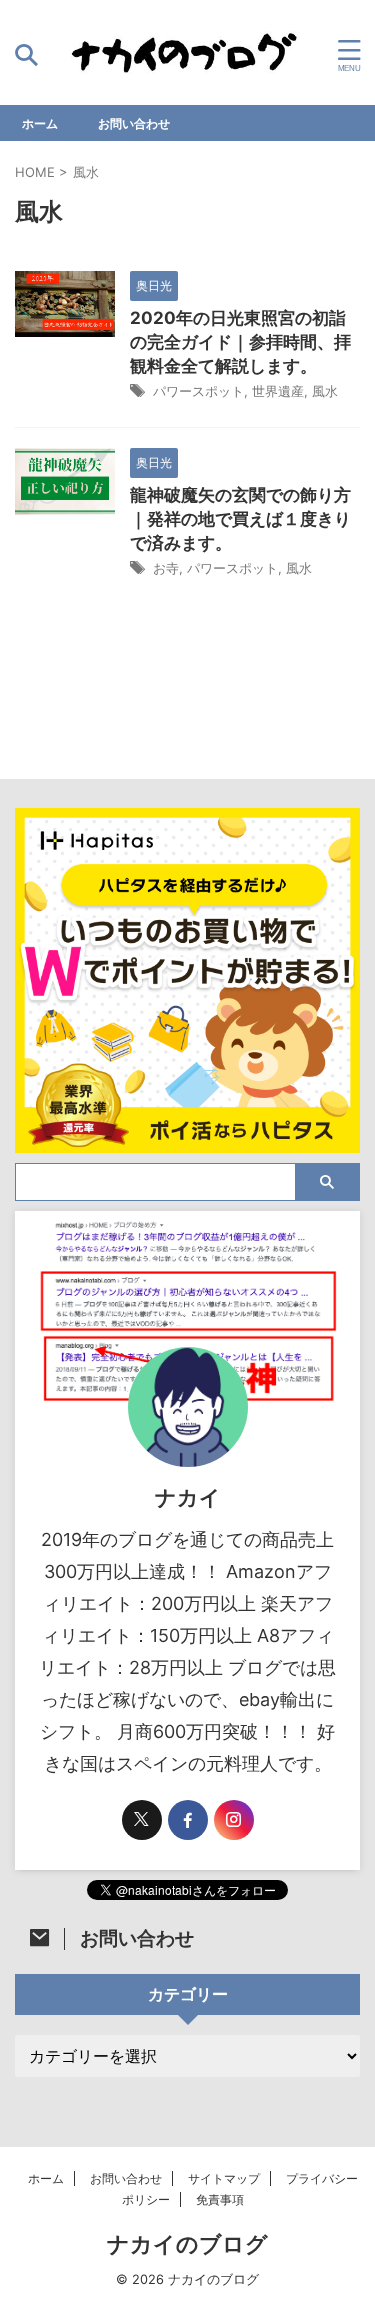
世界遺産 (278, 391)
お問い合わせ (134, 123)
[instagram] (234, 1820)
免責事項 (220, 2199)
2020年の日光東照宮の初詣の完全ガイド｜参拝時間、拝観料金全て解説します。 (240, 342)
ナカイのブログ (187, 2244)
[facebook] (188, 1820)
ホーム (40, 123)
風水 (325, 391)
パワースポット (198, 391)
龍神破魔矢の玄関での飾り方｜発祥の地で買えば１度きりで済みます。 (240, 519)
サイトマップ (224, 2178)
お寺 (166, 568)
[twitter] (142, 1820)
